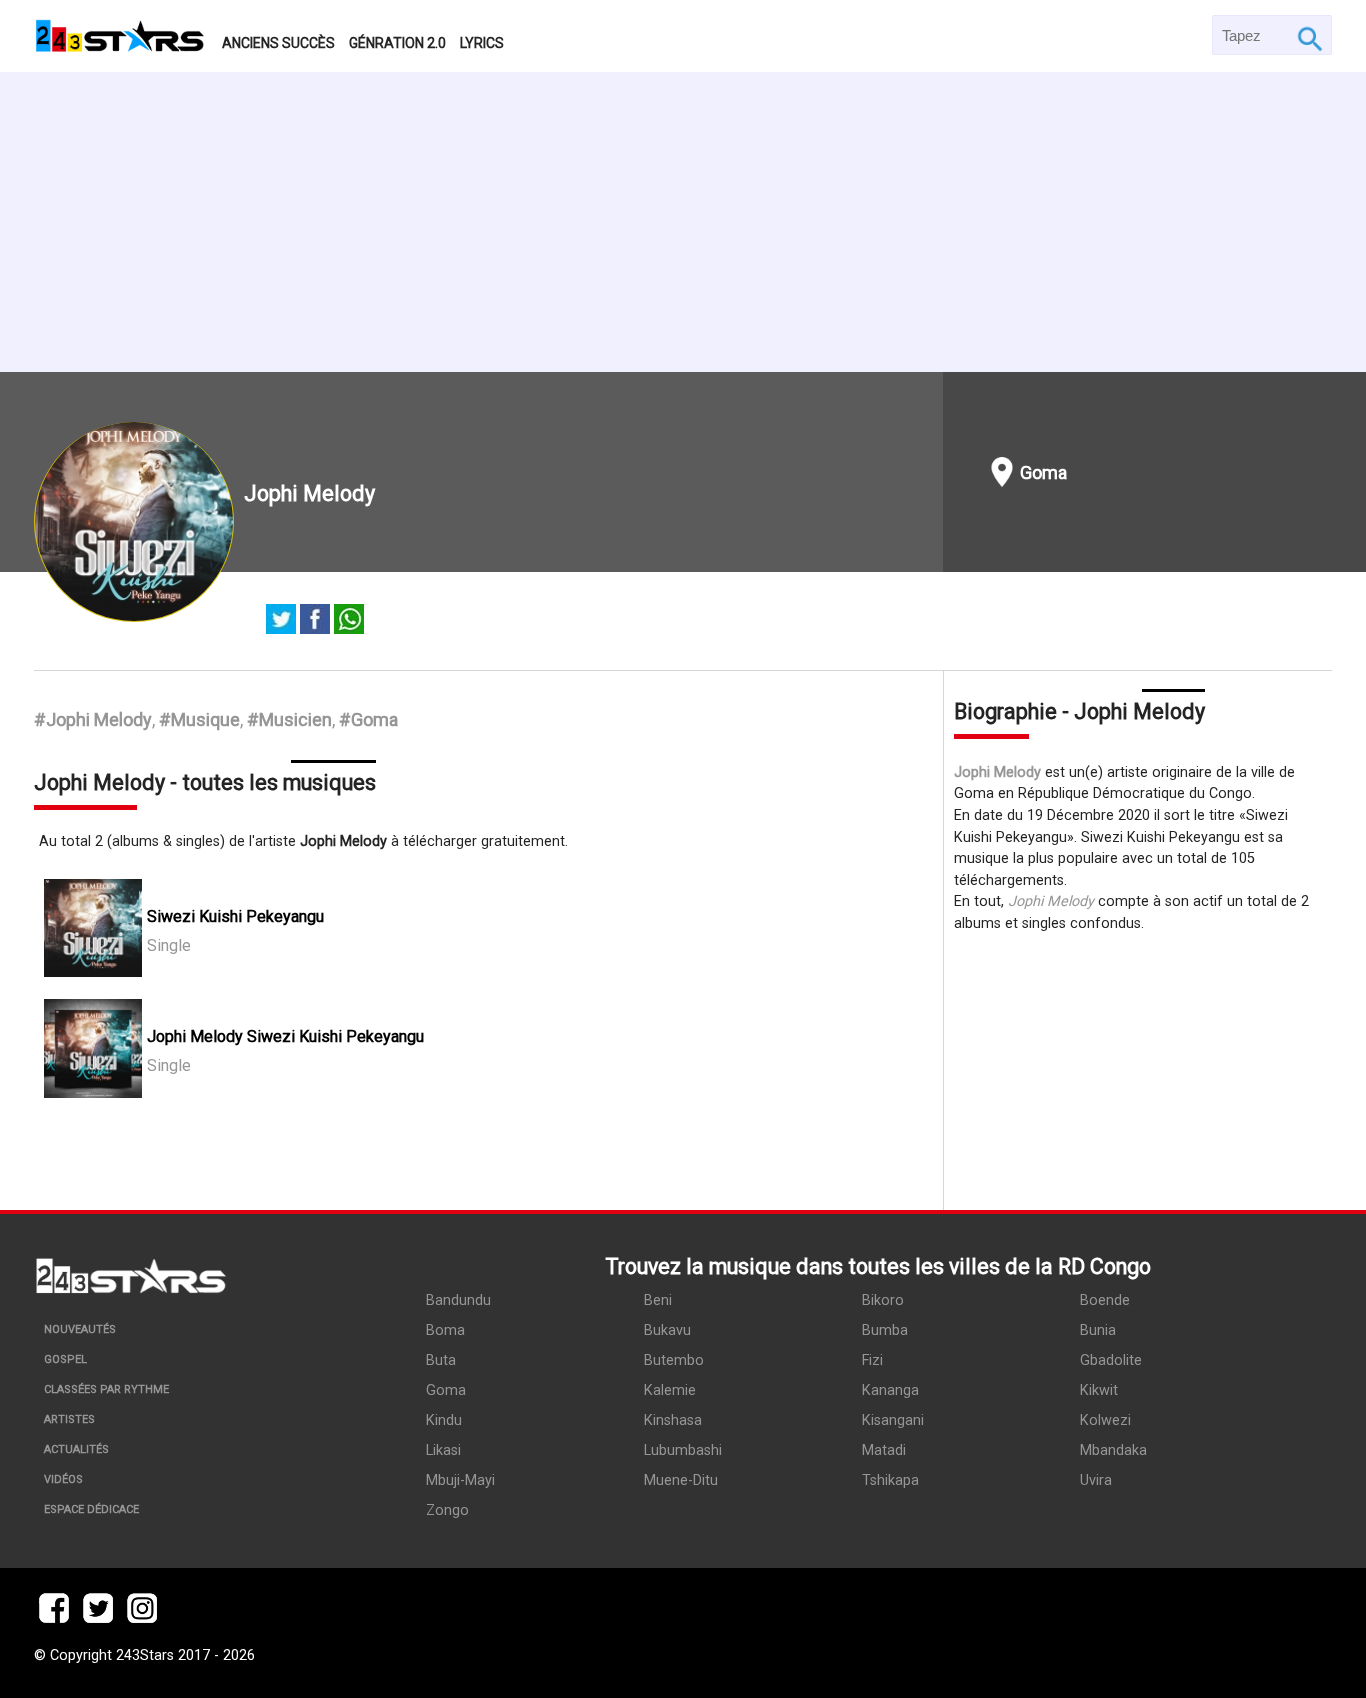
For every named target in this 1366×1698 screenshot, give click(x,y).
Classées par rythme (106, 1389)
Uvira (1096, 1480)
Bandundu (458, 1300)
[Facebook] (315, 621)
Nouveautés (80, 1329)
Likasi (443, 1450)
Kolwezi (1105, 1420)
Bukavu (667, 1330)
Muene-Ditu (681, 1480)
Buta (441, 1360)
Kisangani (893, 1420)
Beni (658, 1300)
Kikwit (1099, 1390)
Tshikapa (890, 1480)
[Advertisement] (683, 222)
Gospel (65, 1359)
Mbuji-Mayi (460, 1480)
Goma (1043, 472)
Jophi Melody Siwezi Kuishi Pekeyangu (285, 1036)
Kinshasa (673, 1420)
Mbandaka (1113, 1450)
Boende (1105, 1300)
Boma (445, 1330)
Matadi (884, 1450)
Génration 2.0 (397, 43)
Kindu (444, 1420)
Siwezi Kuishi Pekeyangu (235, 916)
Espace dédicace (91, 1509)
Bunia (1098, 1330)
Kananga (890, 1390)
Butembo (674, 1360)
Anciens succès (278, 43)
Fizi (872, 1360)
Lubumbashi (683, 1450)
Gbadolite (1111, 1360)
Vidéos (63, 1479)
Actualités (76, 1449)
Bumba (885, 1330)
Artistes (69, 1419)
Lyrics (482, 43)
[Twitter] (281, 621)
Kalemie (670, 1390)
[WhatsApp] (349, 621)
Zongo (447, 1510)
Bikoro (883, 1300)
